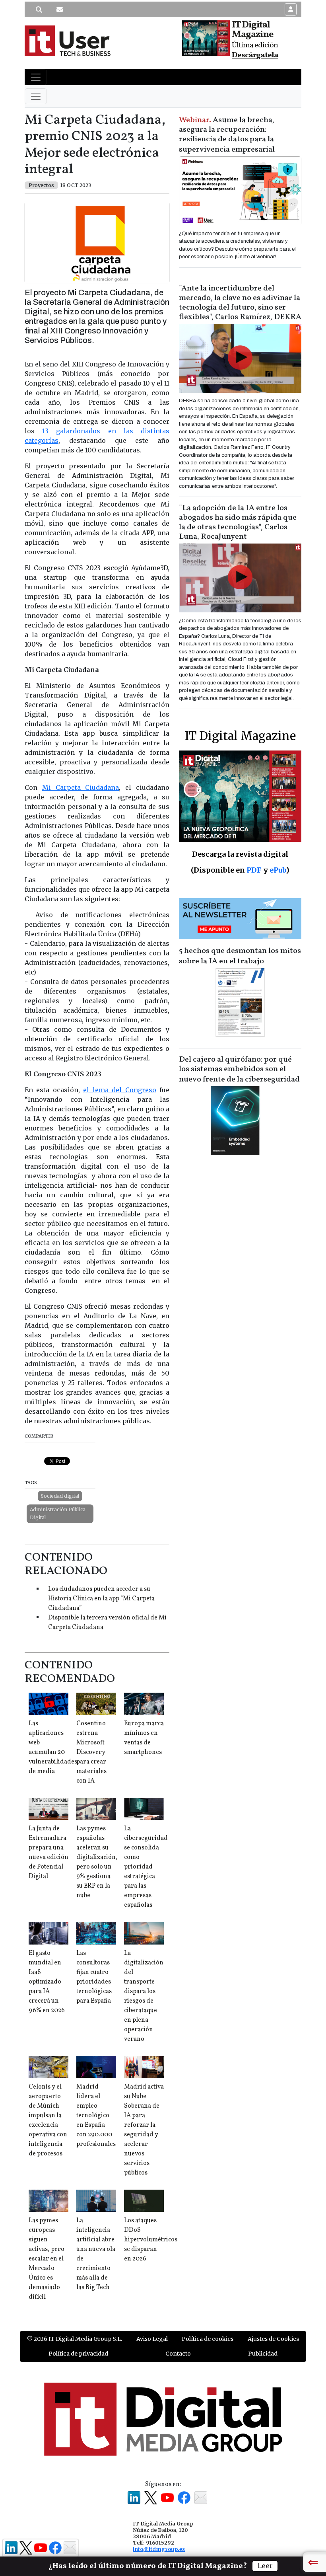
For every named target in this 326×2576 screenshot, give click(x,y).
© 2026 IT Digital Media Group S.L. (75, 2339)
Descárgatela (255, 55)
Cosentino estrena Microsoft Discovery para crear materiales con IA (91, 1752)
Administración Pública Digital (58, 1513)
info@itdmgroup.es (159, 2549)
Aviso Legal (152, 2339)
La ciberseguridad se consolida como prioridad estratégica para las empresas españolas (146, 1867)
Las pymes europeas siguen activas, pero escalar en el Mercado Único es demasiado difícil (47, 2259)
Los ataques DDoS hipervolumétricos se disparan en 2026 (151, 2240)
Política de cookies (208, 2339)
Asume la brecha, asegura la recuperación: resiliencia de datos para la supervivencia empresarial (227, 135)
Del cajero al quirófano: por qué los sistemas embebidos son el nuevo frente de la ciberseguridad (239, 1070)
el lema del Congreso (119, 1090)
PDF (254, 870)
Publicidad (263, 2354)
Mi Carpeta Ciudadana (81, 787)
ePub (278, 870)
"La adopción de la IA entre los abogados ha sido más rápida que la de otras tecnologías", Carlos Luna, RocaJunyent (238, 522)
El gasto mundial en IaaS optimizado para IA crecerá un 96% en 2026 (47, 1982)
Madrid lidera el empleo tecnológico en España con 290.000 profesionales (96, 2116)
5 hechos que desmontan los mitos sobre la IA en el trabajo (240, 956)
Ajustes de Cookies (273, 2339)
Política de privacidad (78, 2354)
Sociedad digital (60, 1496)
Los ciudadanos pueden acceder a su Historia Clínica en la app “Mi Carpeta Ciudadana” (101, 1599)
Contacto (178, 2354)
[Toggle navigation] (36, 77)
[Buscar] (39, 10)
